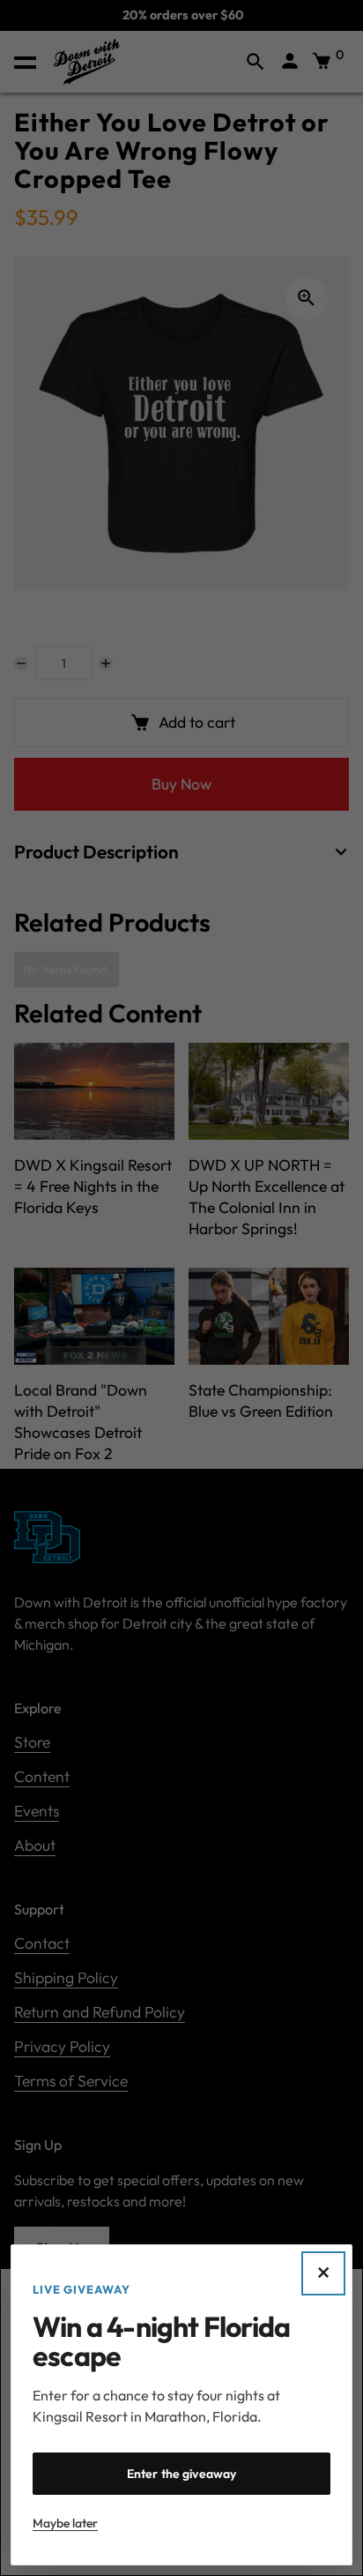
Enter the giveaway (182, 2474)
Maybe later (65, 2523)
